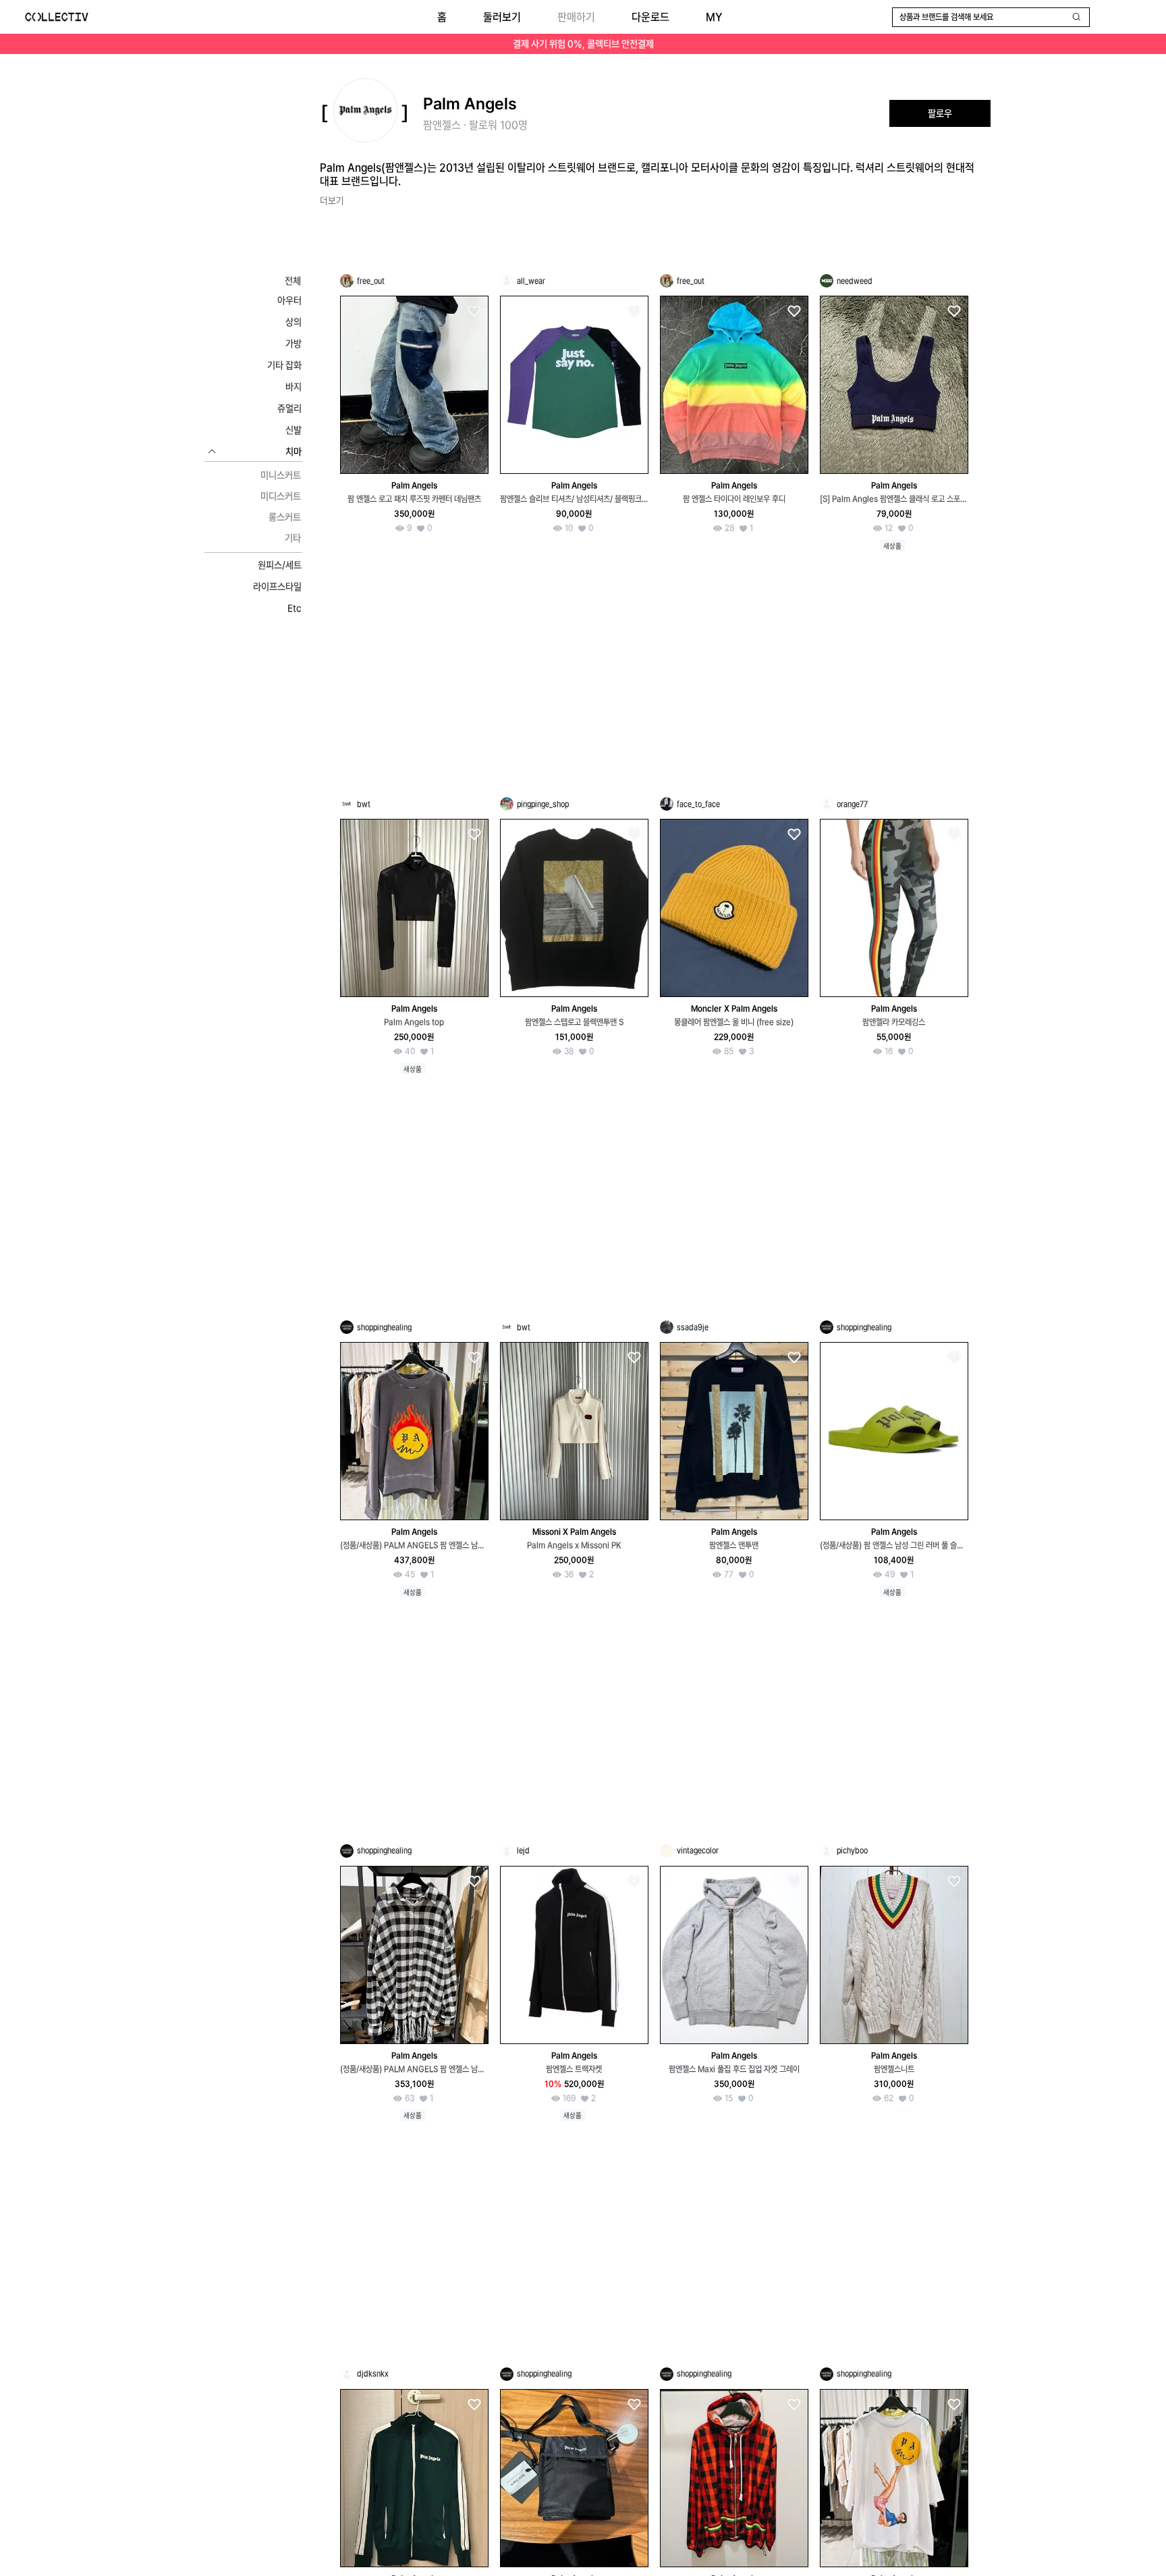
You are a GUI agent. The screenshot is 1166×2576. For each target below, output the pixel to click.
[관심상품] (474, 312)
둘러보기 (502, 17)
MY (714, 17)
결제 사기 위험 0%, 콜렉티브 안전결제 (583, 44)
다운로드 (650, 17)
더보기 (332, 200)
